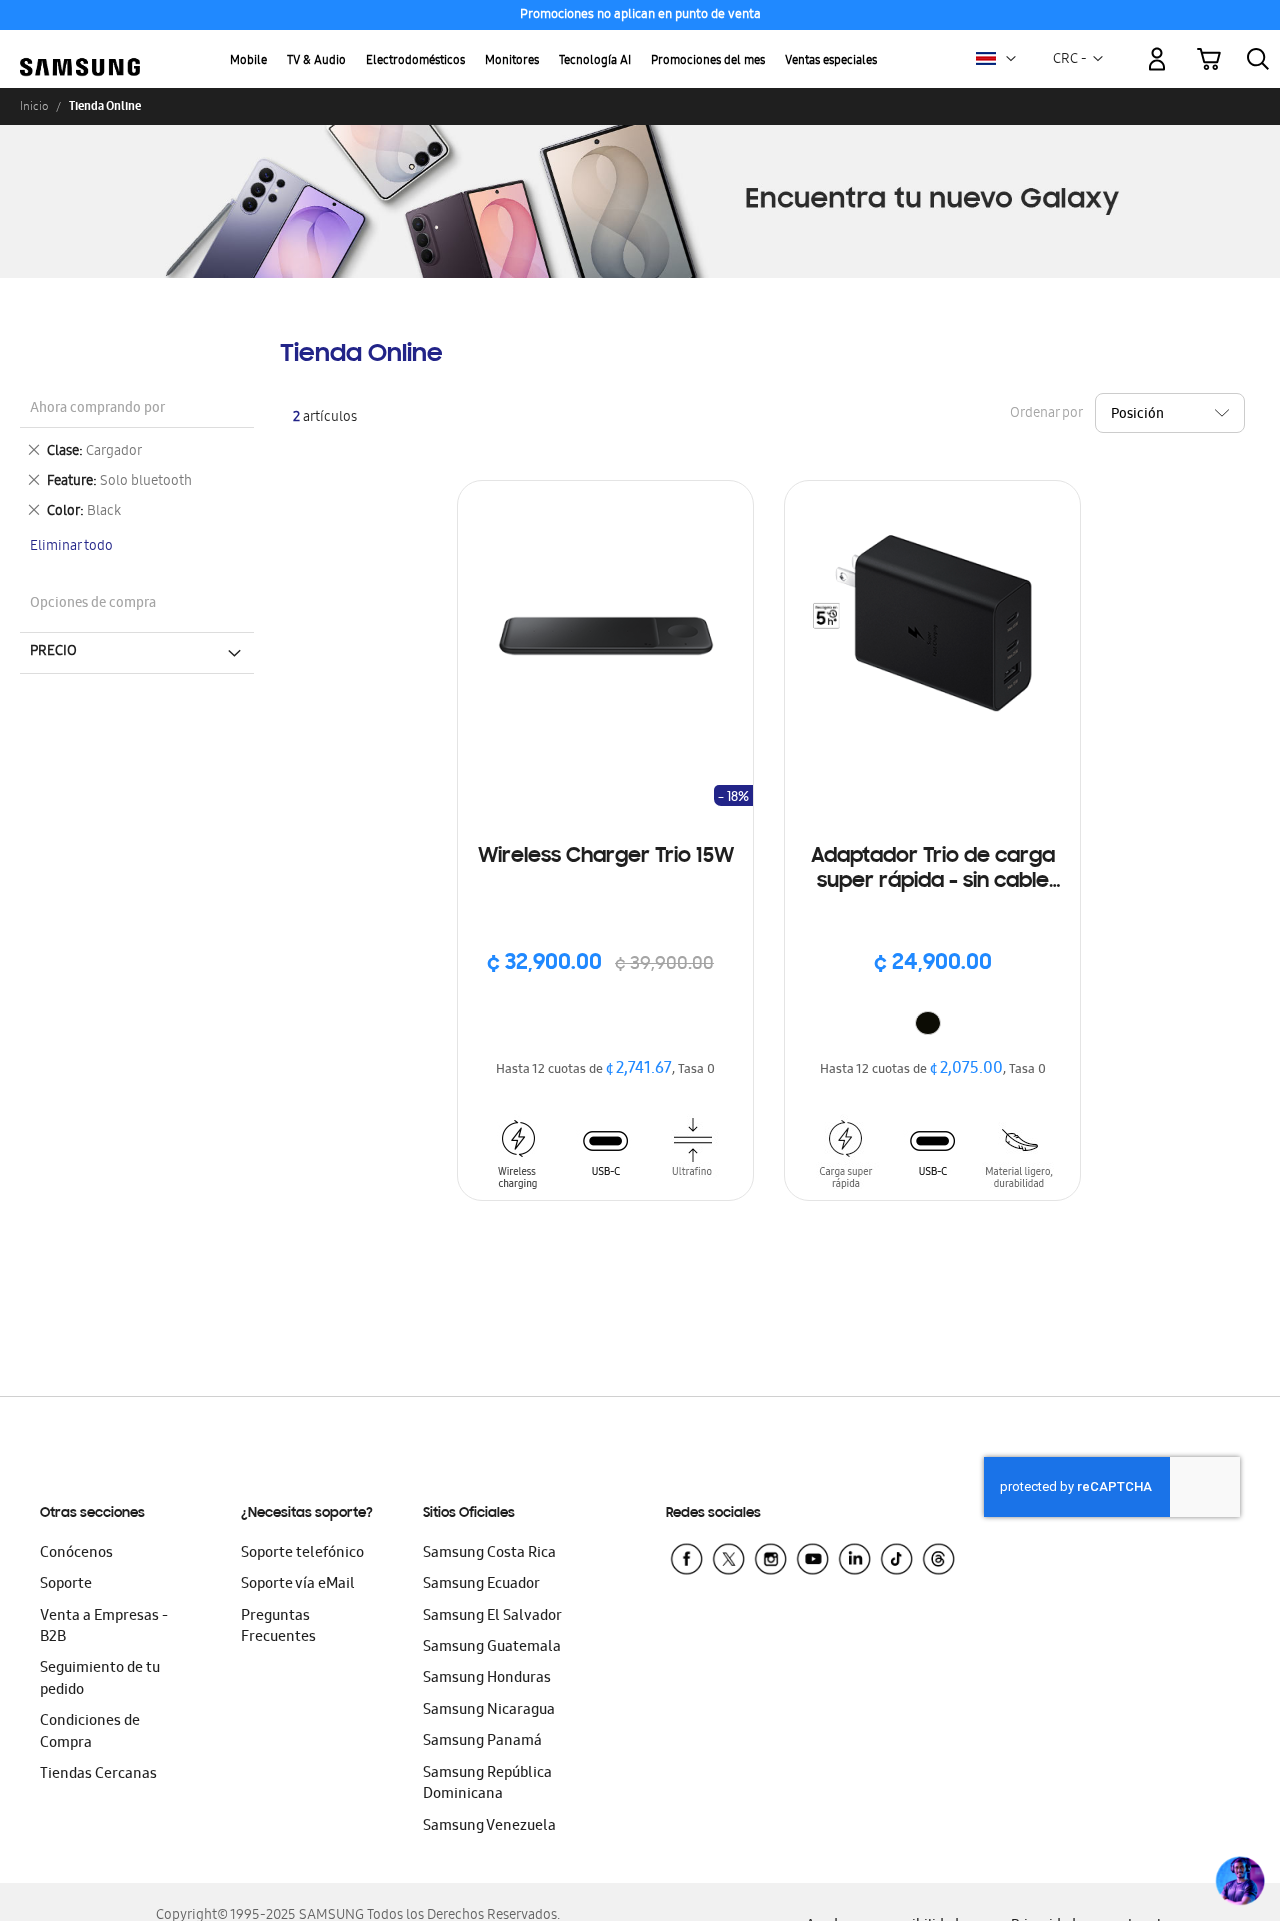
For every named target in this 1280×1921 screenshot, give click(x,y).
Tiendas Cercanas (98, 1775)
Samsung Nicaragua (489, 1711)
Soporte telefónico (302, 1554)
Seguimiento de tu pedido (100, 1679)
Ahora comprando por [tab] (97, 409)
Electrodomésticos (415, 61)
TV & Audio (316, 61)
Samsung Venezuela (489, 1827)
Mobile (248, 61)
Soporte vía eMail (298, 1585)
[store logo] (80, 47)
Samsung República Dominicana (487, 1784)
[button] (1011, 59)
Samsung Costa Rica (489, 1554)
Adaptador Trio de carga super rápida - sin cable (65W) (933, 870)
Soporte (66, 1585)
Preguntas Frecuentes (278, 1627)
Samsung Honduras (487, 1679)
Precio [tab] (53, 652)
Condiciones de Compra (90, 1732)
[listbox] (933, 1025)
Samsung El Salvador (492, 1617)
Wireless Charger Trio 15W (606, 857)
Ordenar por (1046, 413)
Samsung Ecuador (481, 1585)
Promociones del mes (708, 61)
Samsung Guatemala (492, 1648)
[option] (928, 1023)
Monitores (512, 61)
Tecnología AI (595, 61)
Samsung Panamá (482, 1742)
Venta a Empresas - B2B (104, 1627)
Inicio (34, 106)
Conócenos (76, 1554)
